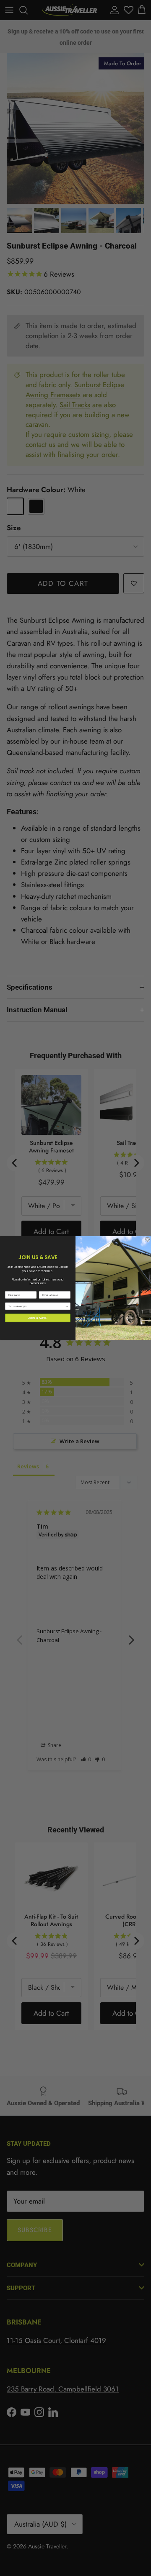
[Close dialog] (147, 1239)
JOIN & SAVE (38, 1318)
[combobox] (37, 1306)
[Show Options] (67, 1306)
